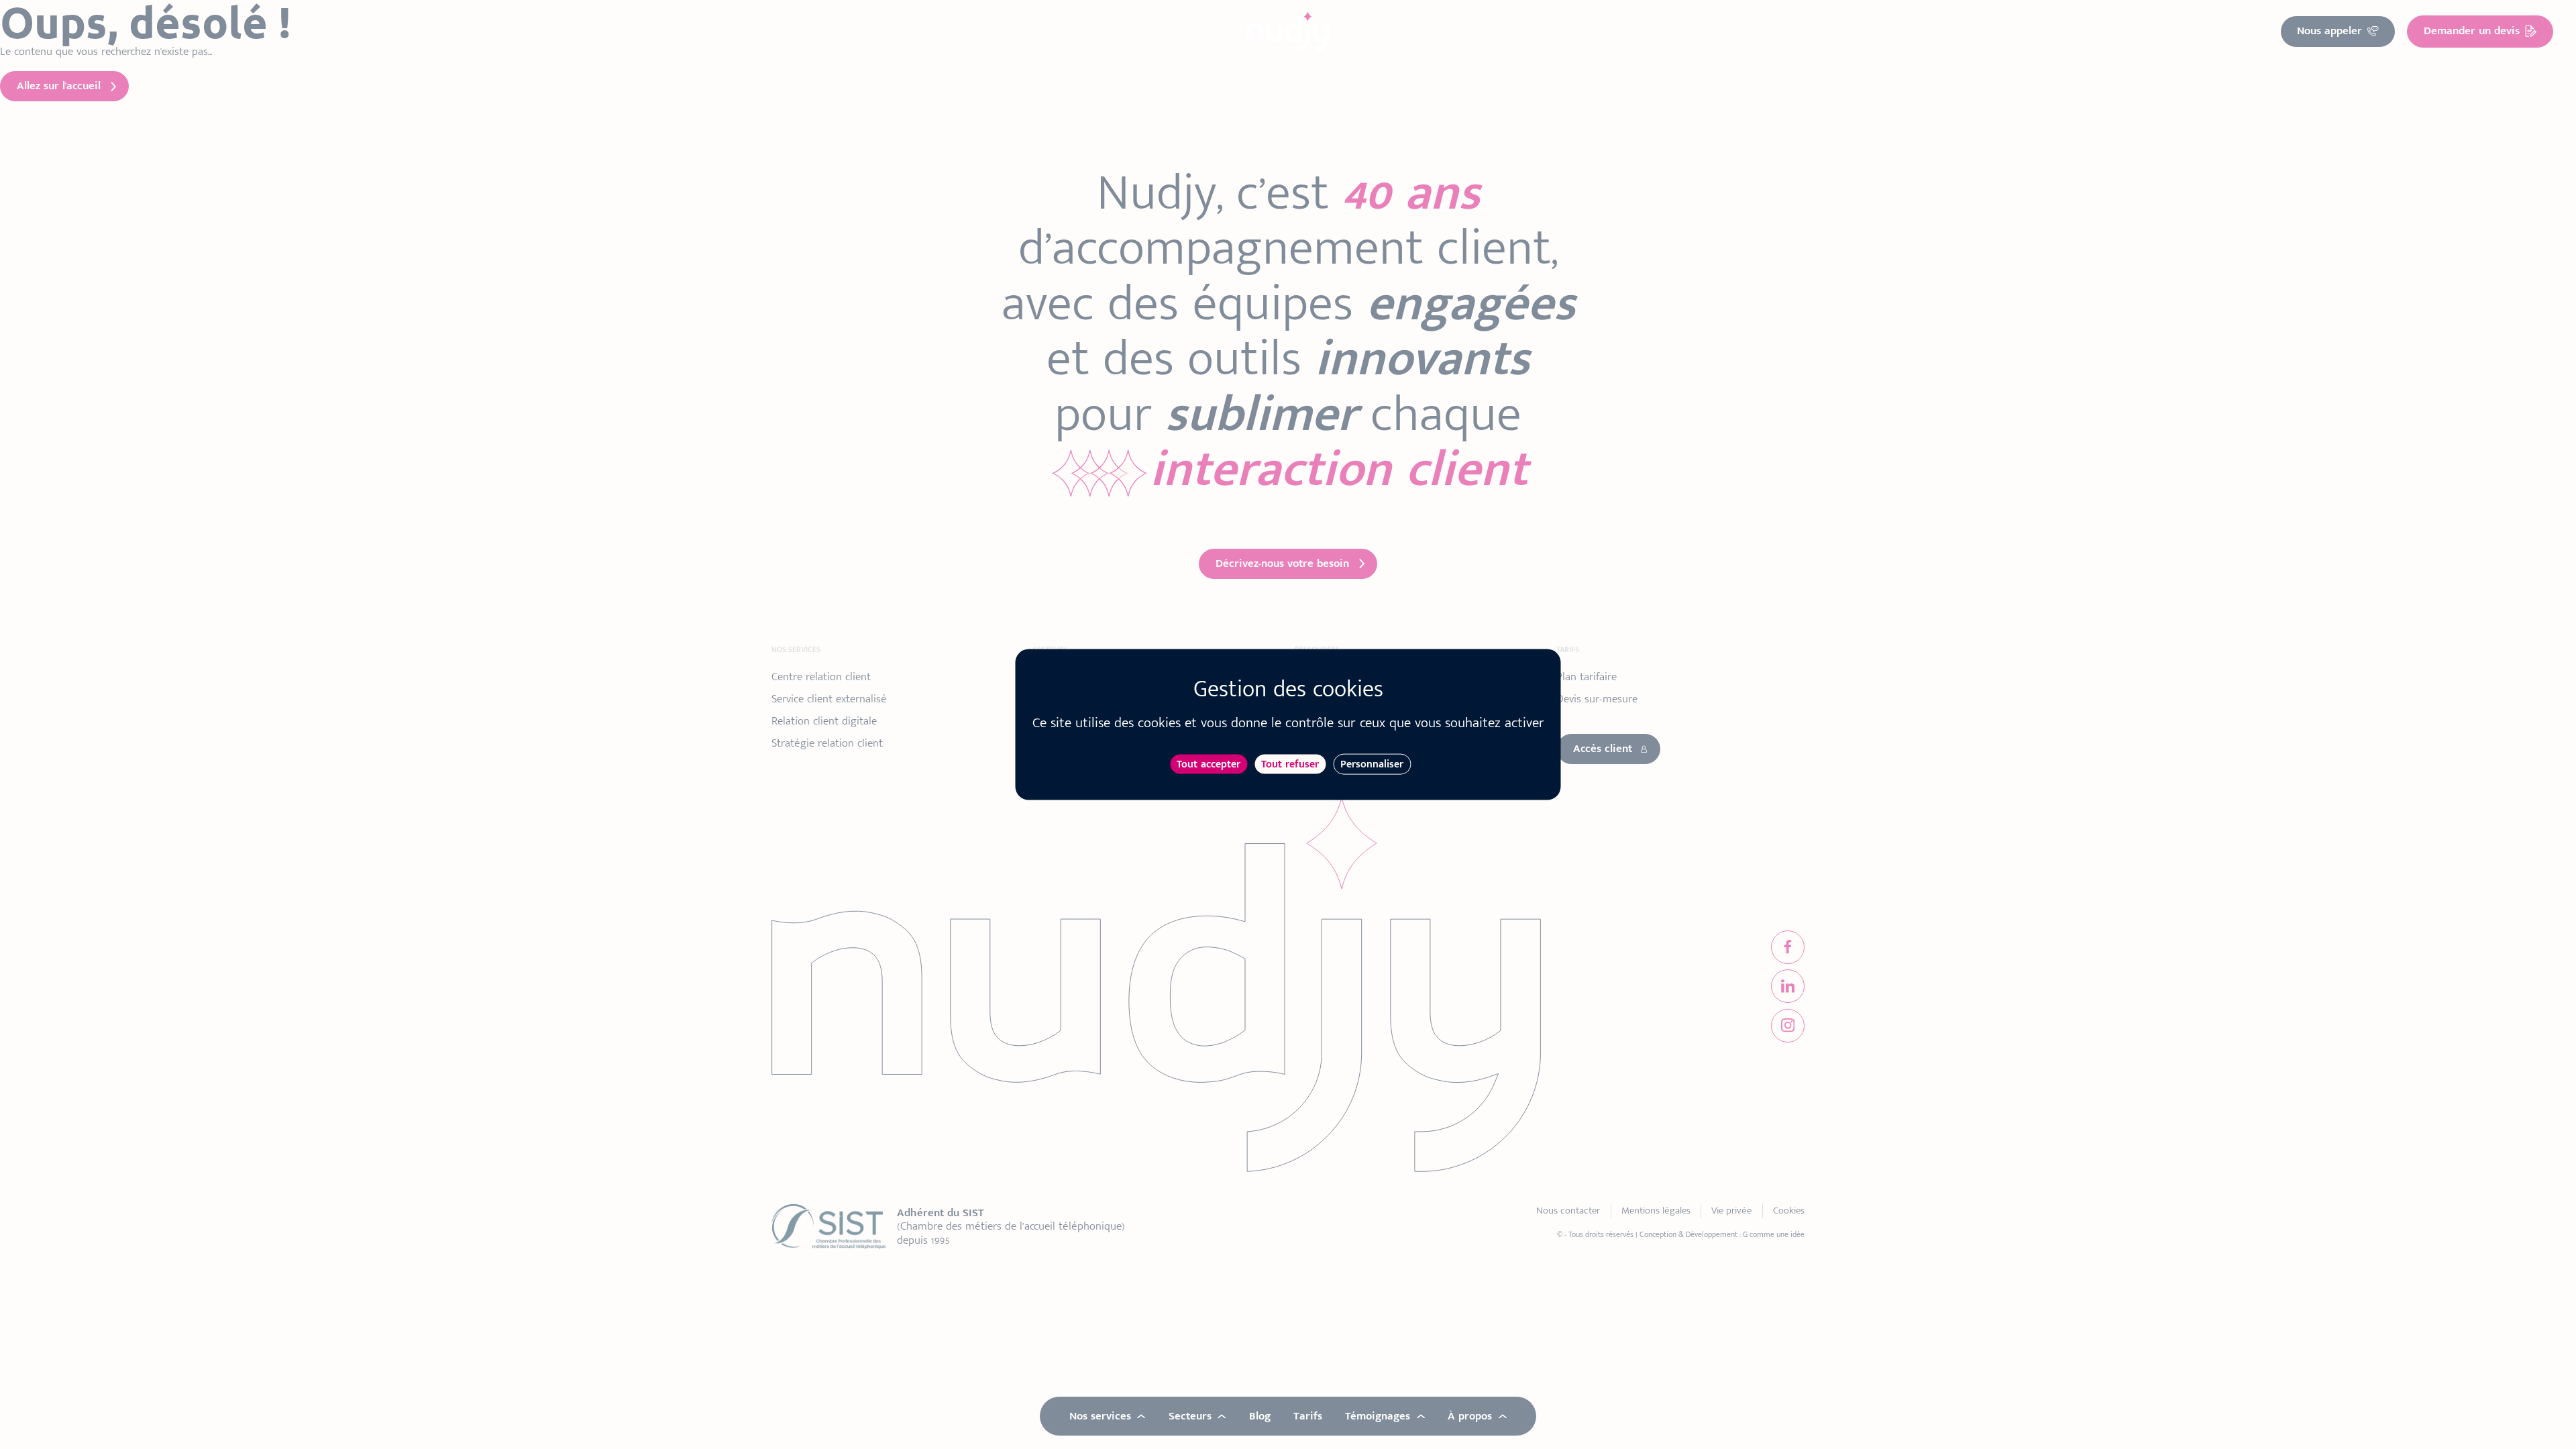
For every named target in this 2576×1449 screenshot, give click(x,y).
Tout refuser (1290, 764)
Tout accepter (1209, 764)
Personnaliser (1372, 764)
